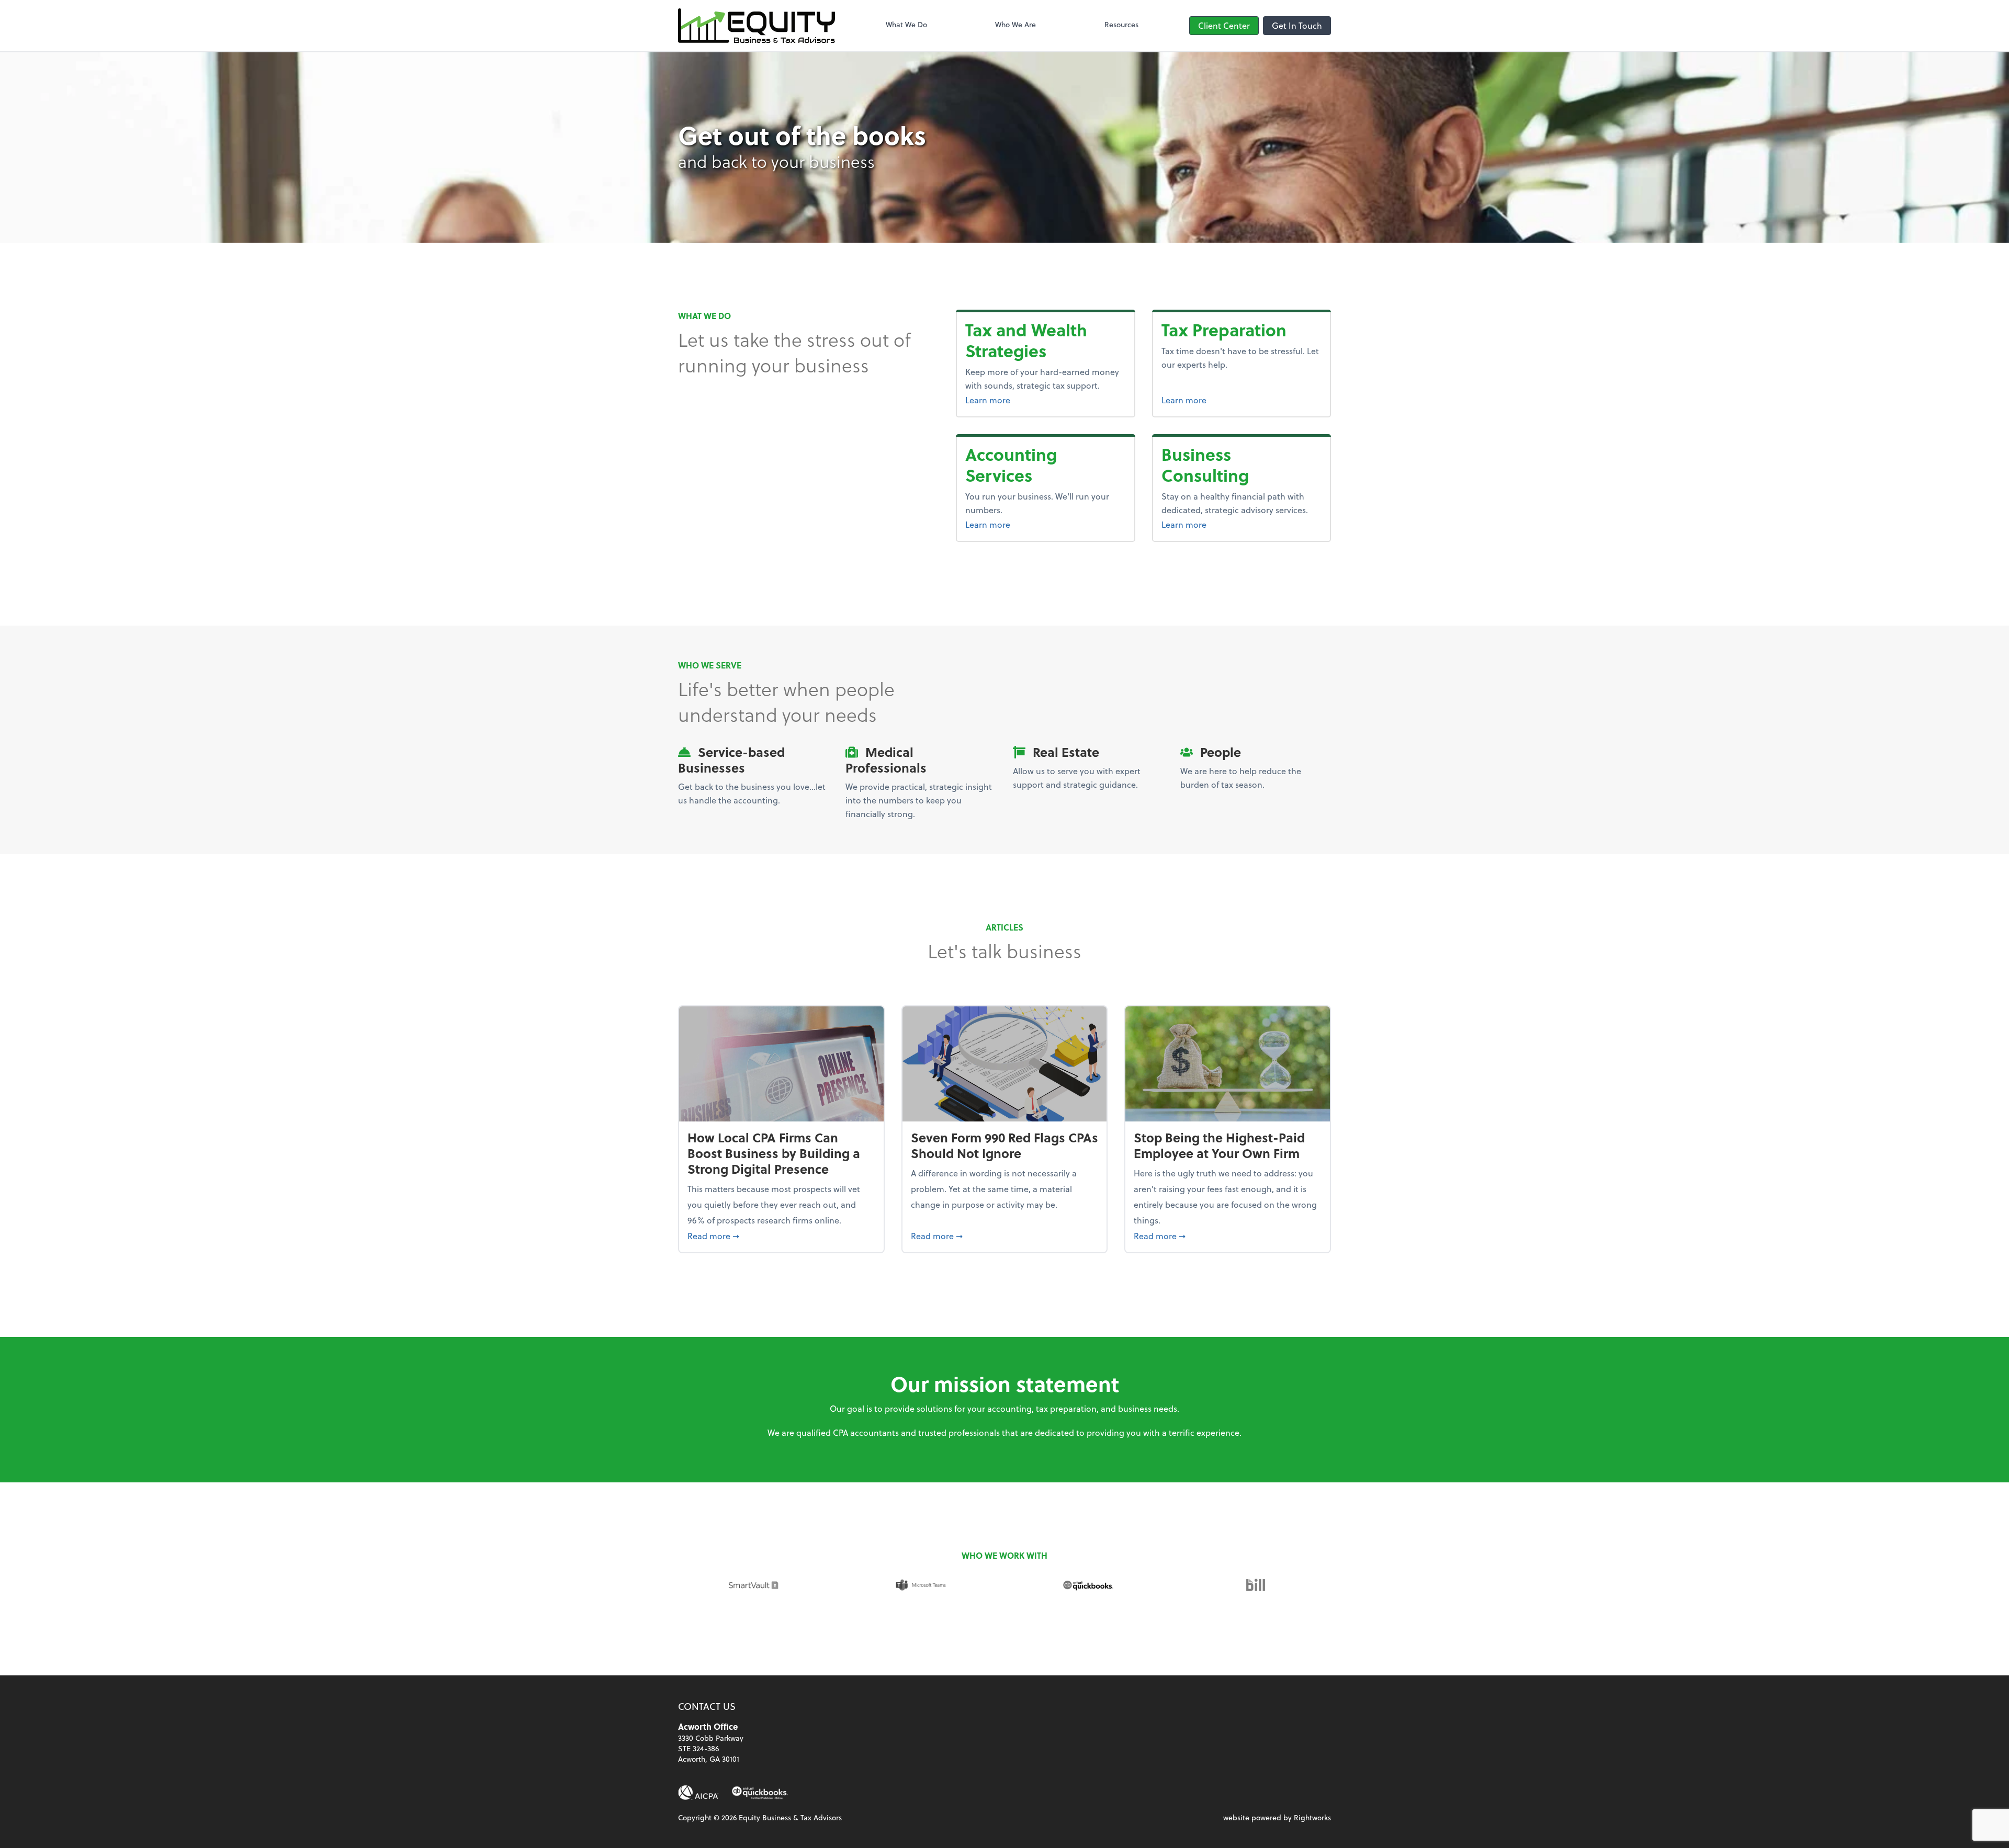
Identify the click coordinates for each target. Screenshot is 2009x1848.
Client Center (1224, 25)
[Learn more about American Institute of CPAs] (698, 1793)
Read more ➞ (781, 1235)
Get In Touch (1297, 25)
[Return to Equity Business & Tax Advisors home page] (757, 26)
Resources (1121, 24)
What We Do (906, 24)
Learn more (1045, 400)
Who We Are (1015, 24)
